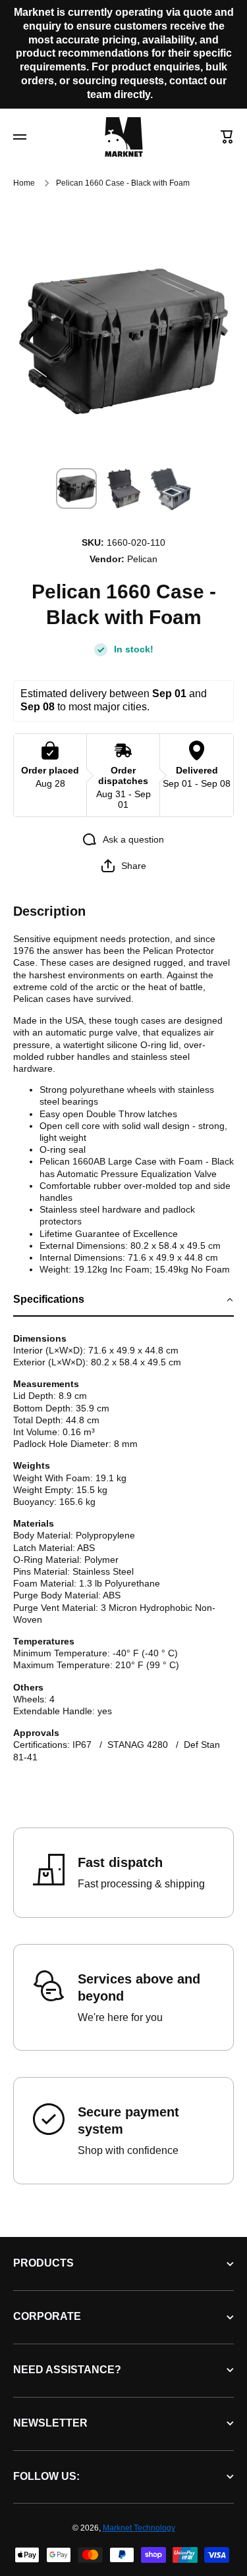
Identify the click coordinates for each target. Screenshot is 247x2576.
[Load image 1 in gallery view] (76, 488)
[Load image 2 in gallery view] (124, 488)
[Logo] (124, 137)
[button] (227, 137)
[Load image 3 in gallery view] (171, 489)
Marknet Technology (139, 2528)
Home (24, 183)
